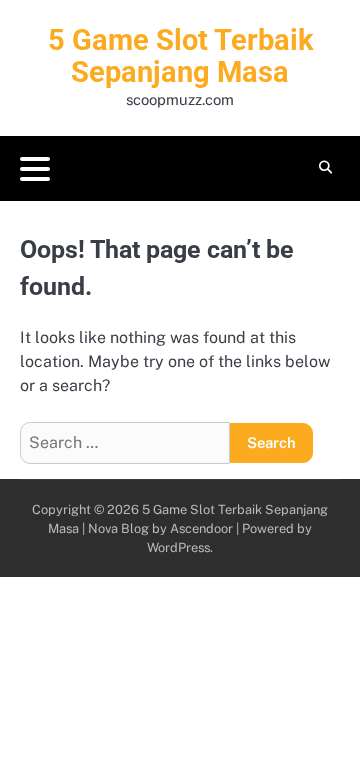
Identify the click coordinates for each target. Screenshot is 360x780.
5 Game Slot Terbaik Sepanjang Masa (180, 56)
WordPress (178, 547)
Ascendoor (201, 528)
